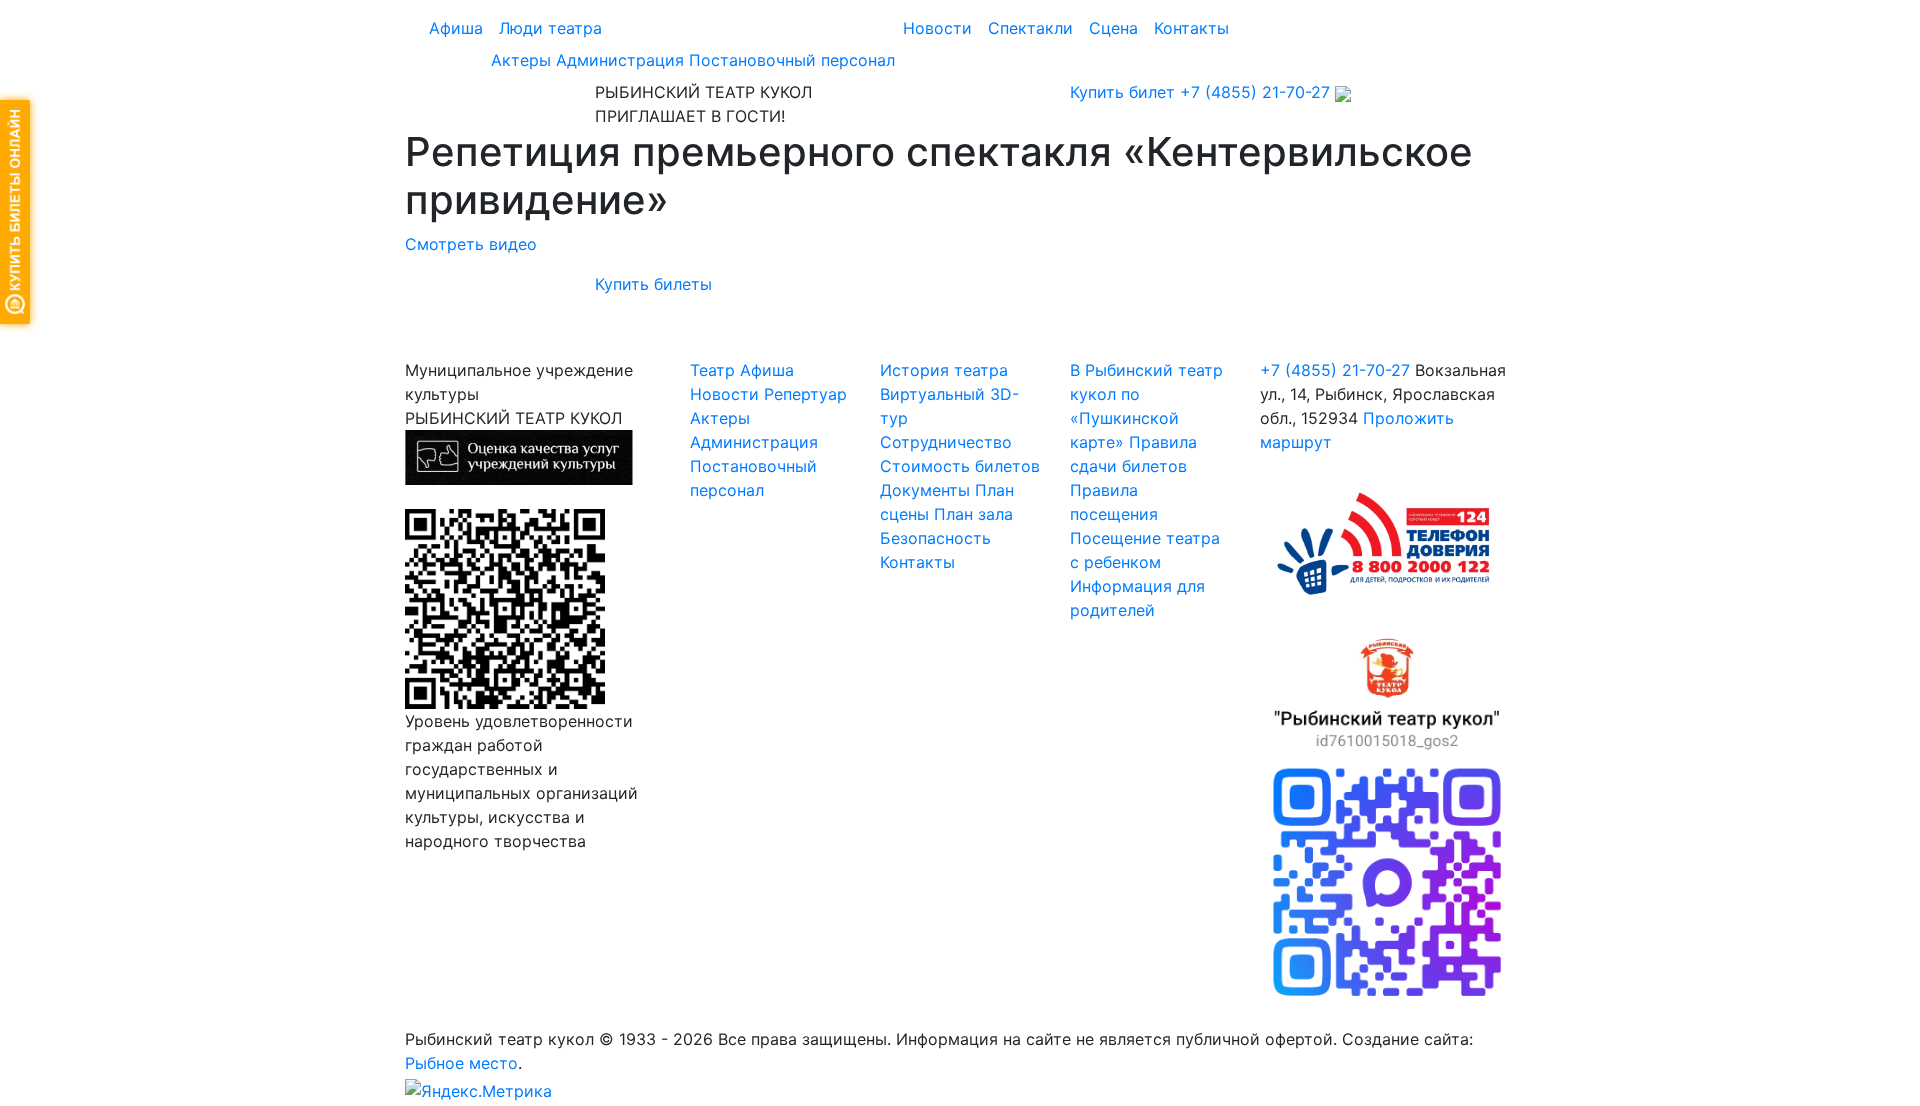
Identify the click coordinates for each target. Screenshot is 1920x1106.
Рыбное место (461, 1063)
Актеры (521, 60)
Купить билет (1122, 92)
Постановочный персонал (792, 60)
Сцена (1113, 28)
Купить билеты (653, 284)
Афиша (456, 28)
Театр (712, 370)
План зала (973, 514)
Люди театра (550, 28)
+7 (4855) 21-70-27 (1255, 92)
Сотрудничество (946, 442)
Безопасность (935, 538)
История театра (944, 370)
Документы (925, 490)
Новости (937, 28)
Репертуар (805, 394)
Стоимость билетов (960, 466)
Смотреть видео (471, 244)
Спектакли (1030, 28)
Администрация (620, 60)
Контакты (1191, 28)
